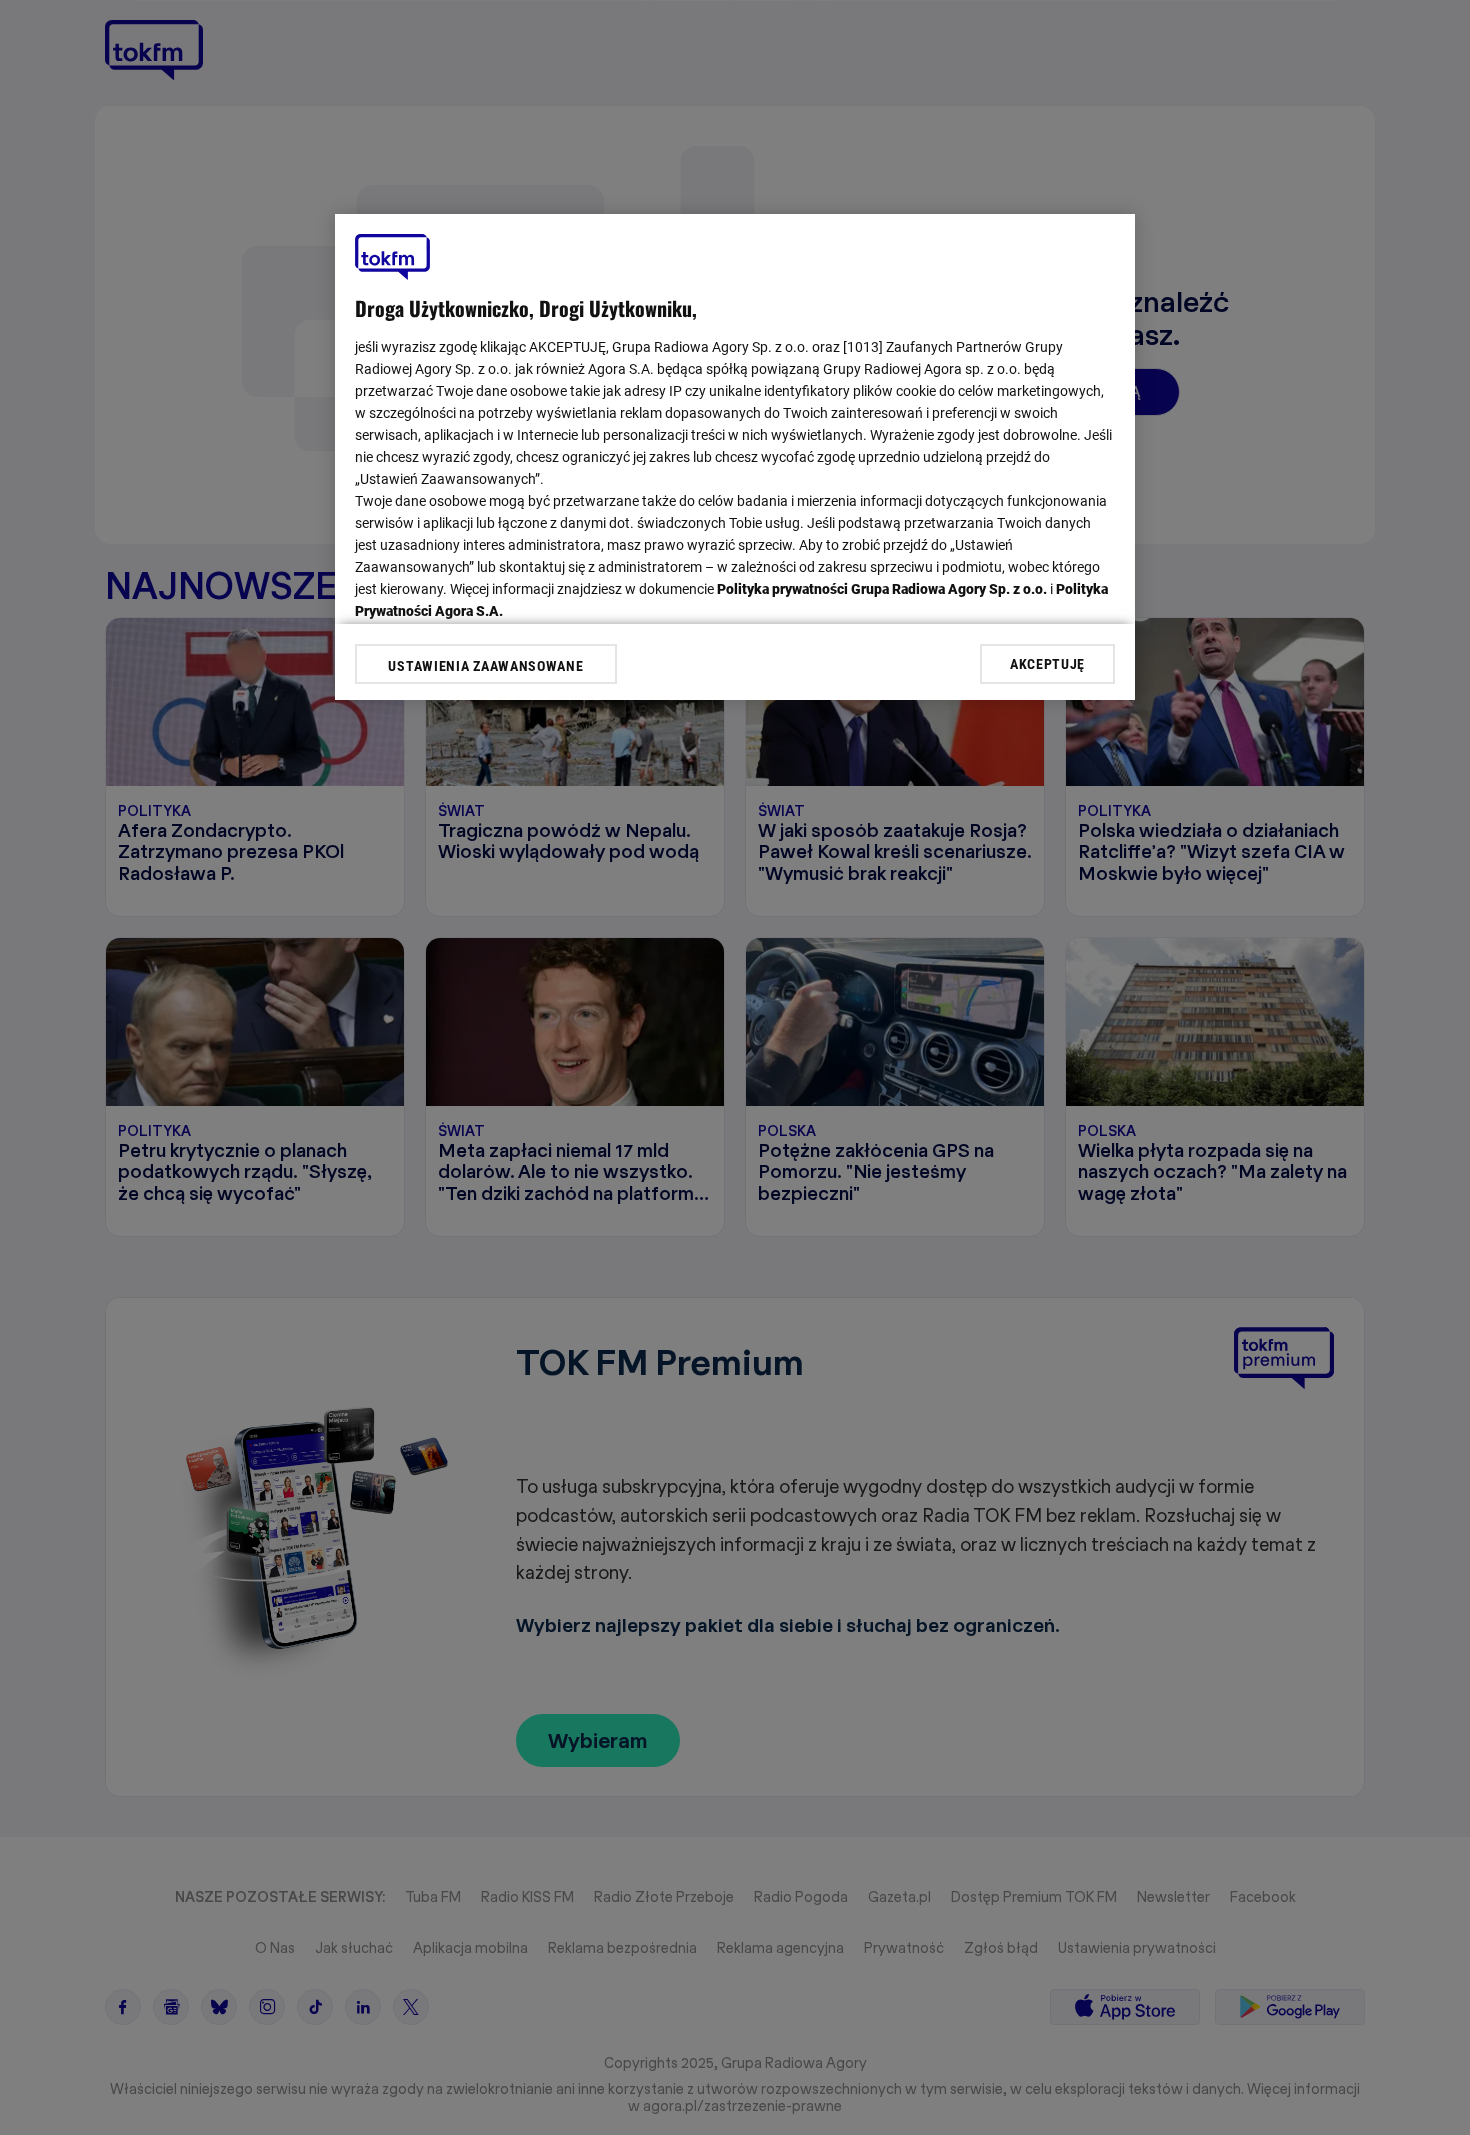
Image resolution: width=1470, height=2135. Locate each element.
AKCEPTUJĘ (1047, 663)
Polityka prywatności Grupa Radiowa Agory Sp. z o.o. (882, 589)
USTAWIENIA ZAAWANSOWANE (485, 666)
